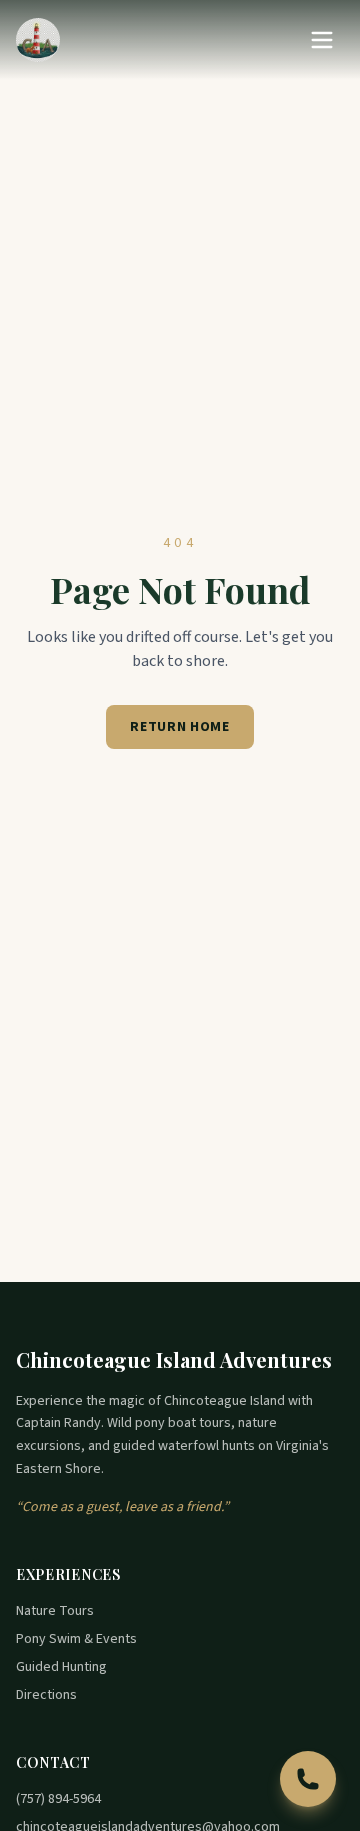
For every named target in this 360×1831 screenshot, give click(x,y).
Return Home (180, 727)
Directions (46, 1695)
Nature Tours (55, 1611)
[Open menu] (322, 40)
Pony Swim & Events (76, 1639)
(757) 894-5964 (58, 1799)
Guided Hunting (61, 1667)
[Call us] (308, 1779)
